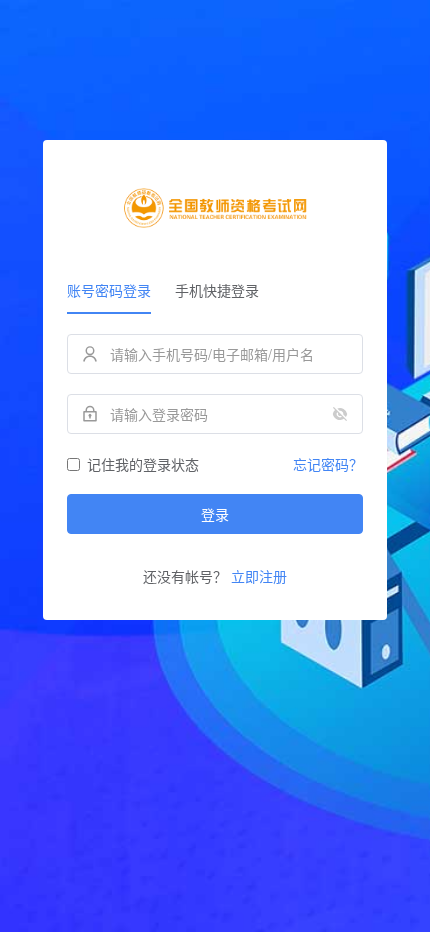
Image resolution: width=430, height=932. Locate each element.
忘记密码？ (328, 464)
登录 (215, 514)
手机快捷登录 (217, 290)
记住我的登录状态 (143, 464)
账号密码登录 (109, 290)
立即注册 (259, 576)
